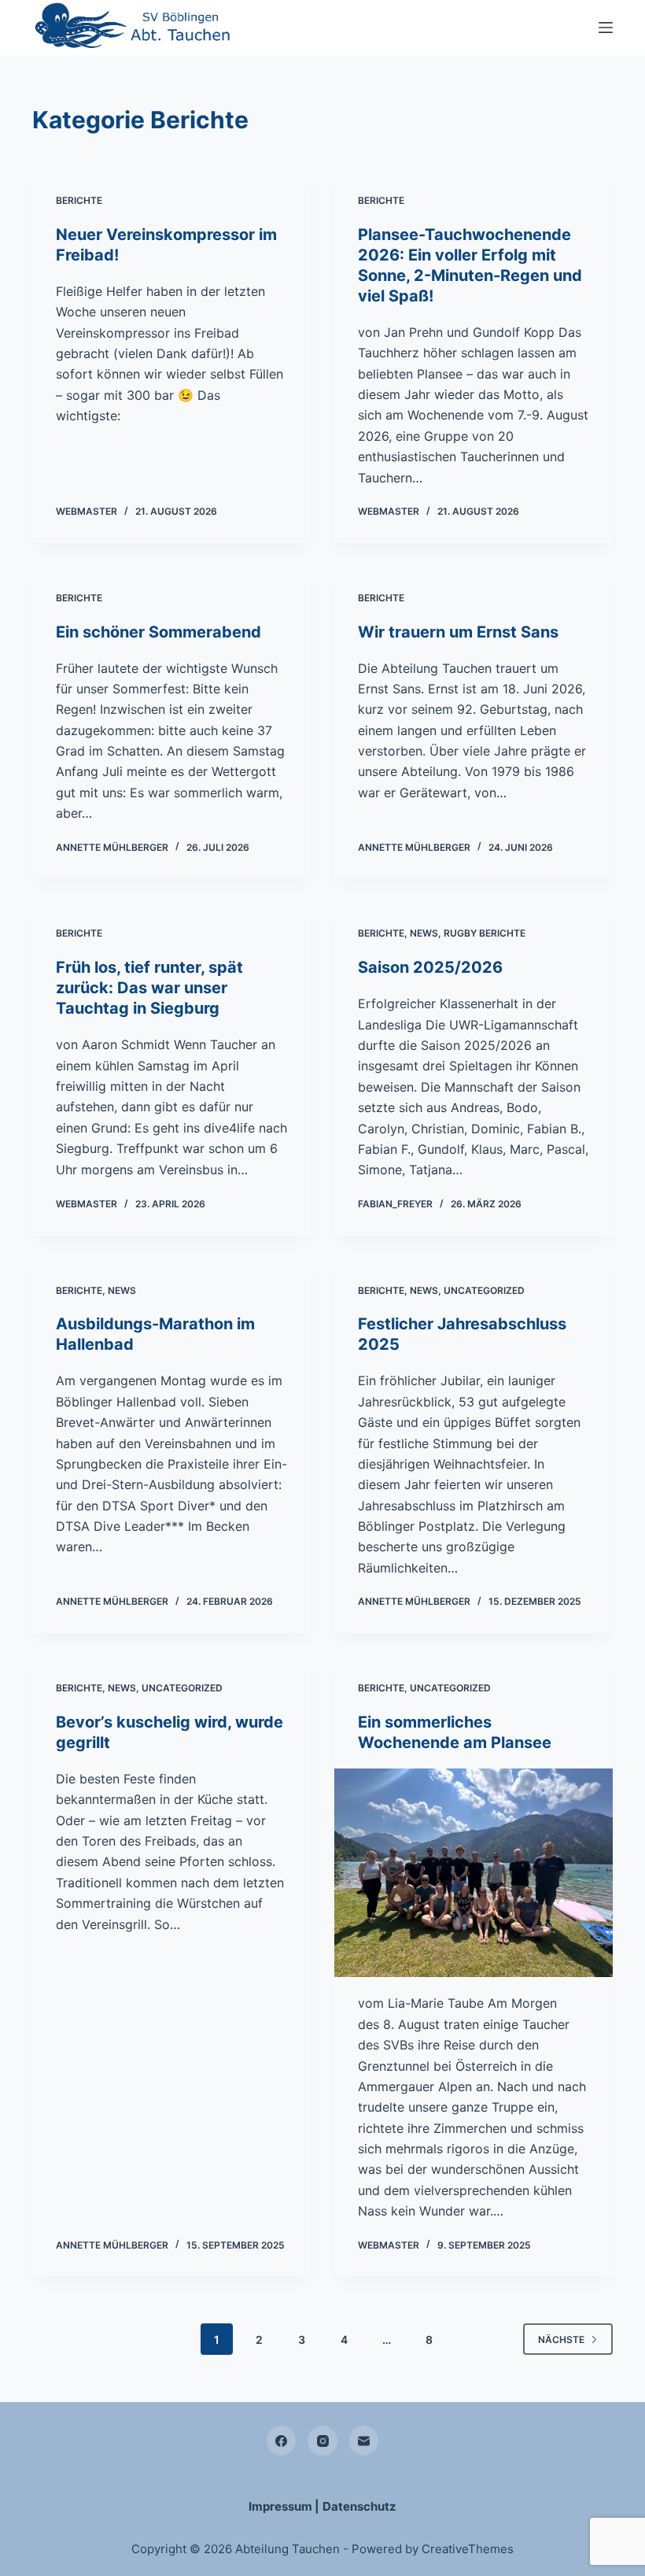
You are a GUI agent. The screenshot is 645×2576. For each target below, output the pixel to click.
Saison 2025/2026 (430, 967)
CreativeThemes (468, 2549)
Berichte (79, 200)
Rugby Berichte (485, 933)
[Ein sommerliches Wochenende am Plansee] (474, 1873)
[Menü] (606, 28)
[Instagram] (322, 2441)
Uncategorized (484, 1290)
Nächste (561, 2339)
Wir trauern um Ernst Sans (458, 632)
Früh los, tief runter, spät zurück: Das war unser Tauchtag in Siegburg (149, 988)
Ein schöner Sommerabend (158, 632)
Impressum (280, 2506)
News (424, 933)
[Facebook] (282, 2441)
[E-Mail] (364, 2441)
